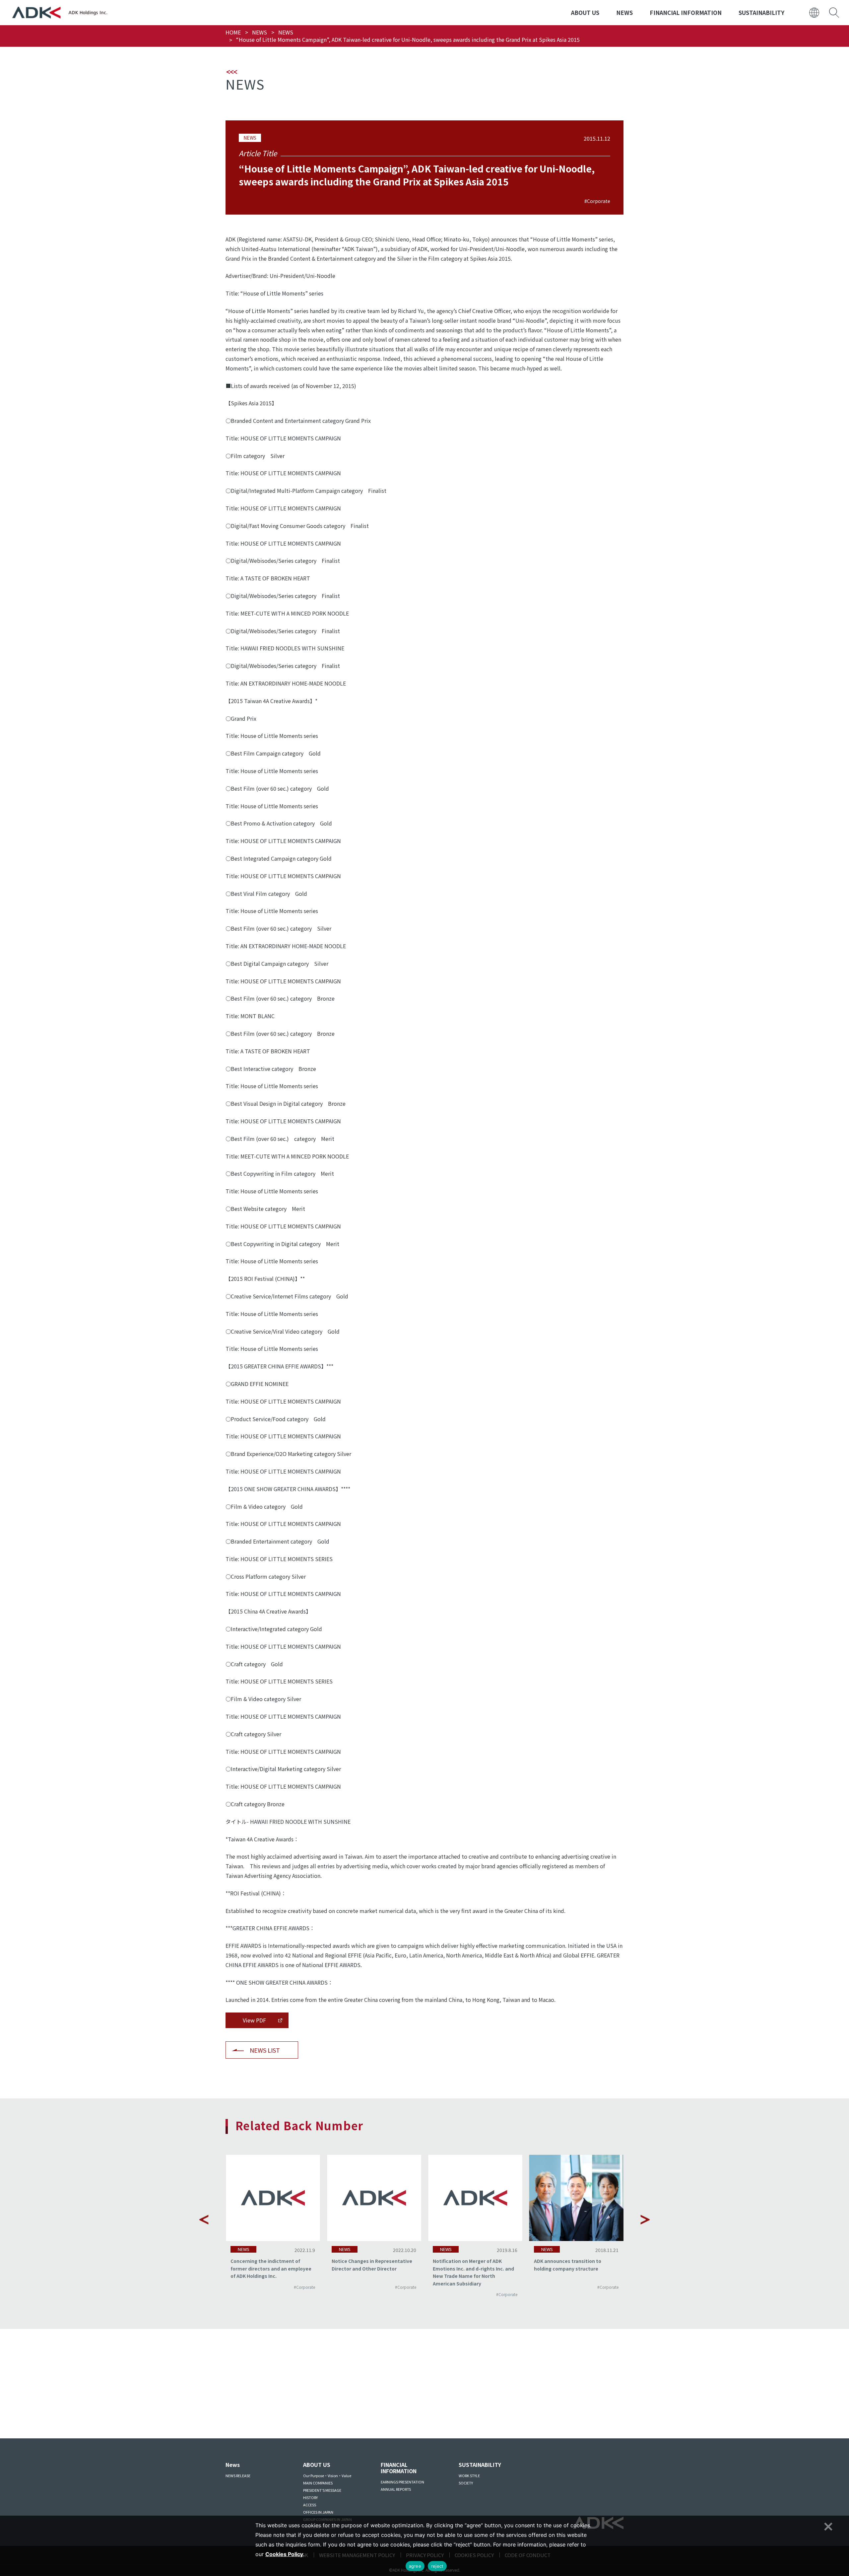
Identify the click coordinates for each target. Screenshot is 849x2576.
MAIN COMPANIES (318, 2483)
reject (437, 2566)
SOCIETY (466, 2483)
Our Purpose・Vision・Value (327, 2476)
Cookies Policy (284, 2554)
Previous (204, 2219)
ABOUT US (585, 12)
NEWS (624, 12)
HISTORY (310, 2497)
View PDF (254, 2020)
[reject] (827, 2526)
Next (645, 2219)
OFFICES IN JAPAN (318, 2512)
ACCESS (310, 2505)
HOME (233, 32)
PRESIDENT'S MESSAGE (322, 2490)
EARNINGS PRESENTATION (402, 2482)
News (233, 2465)
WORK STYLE (469, 2476)
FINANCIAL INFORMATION (686, 12)
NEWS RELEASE (238, 2476)
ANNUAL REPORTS (396, 2489)
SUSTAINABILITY (761, 12)
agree (415, 2566)
